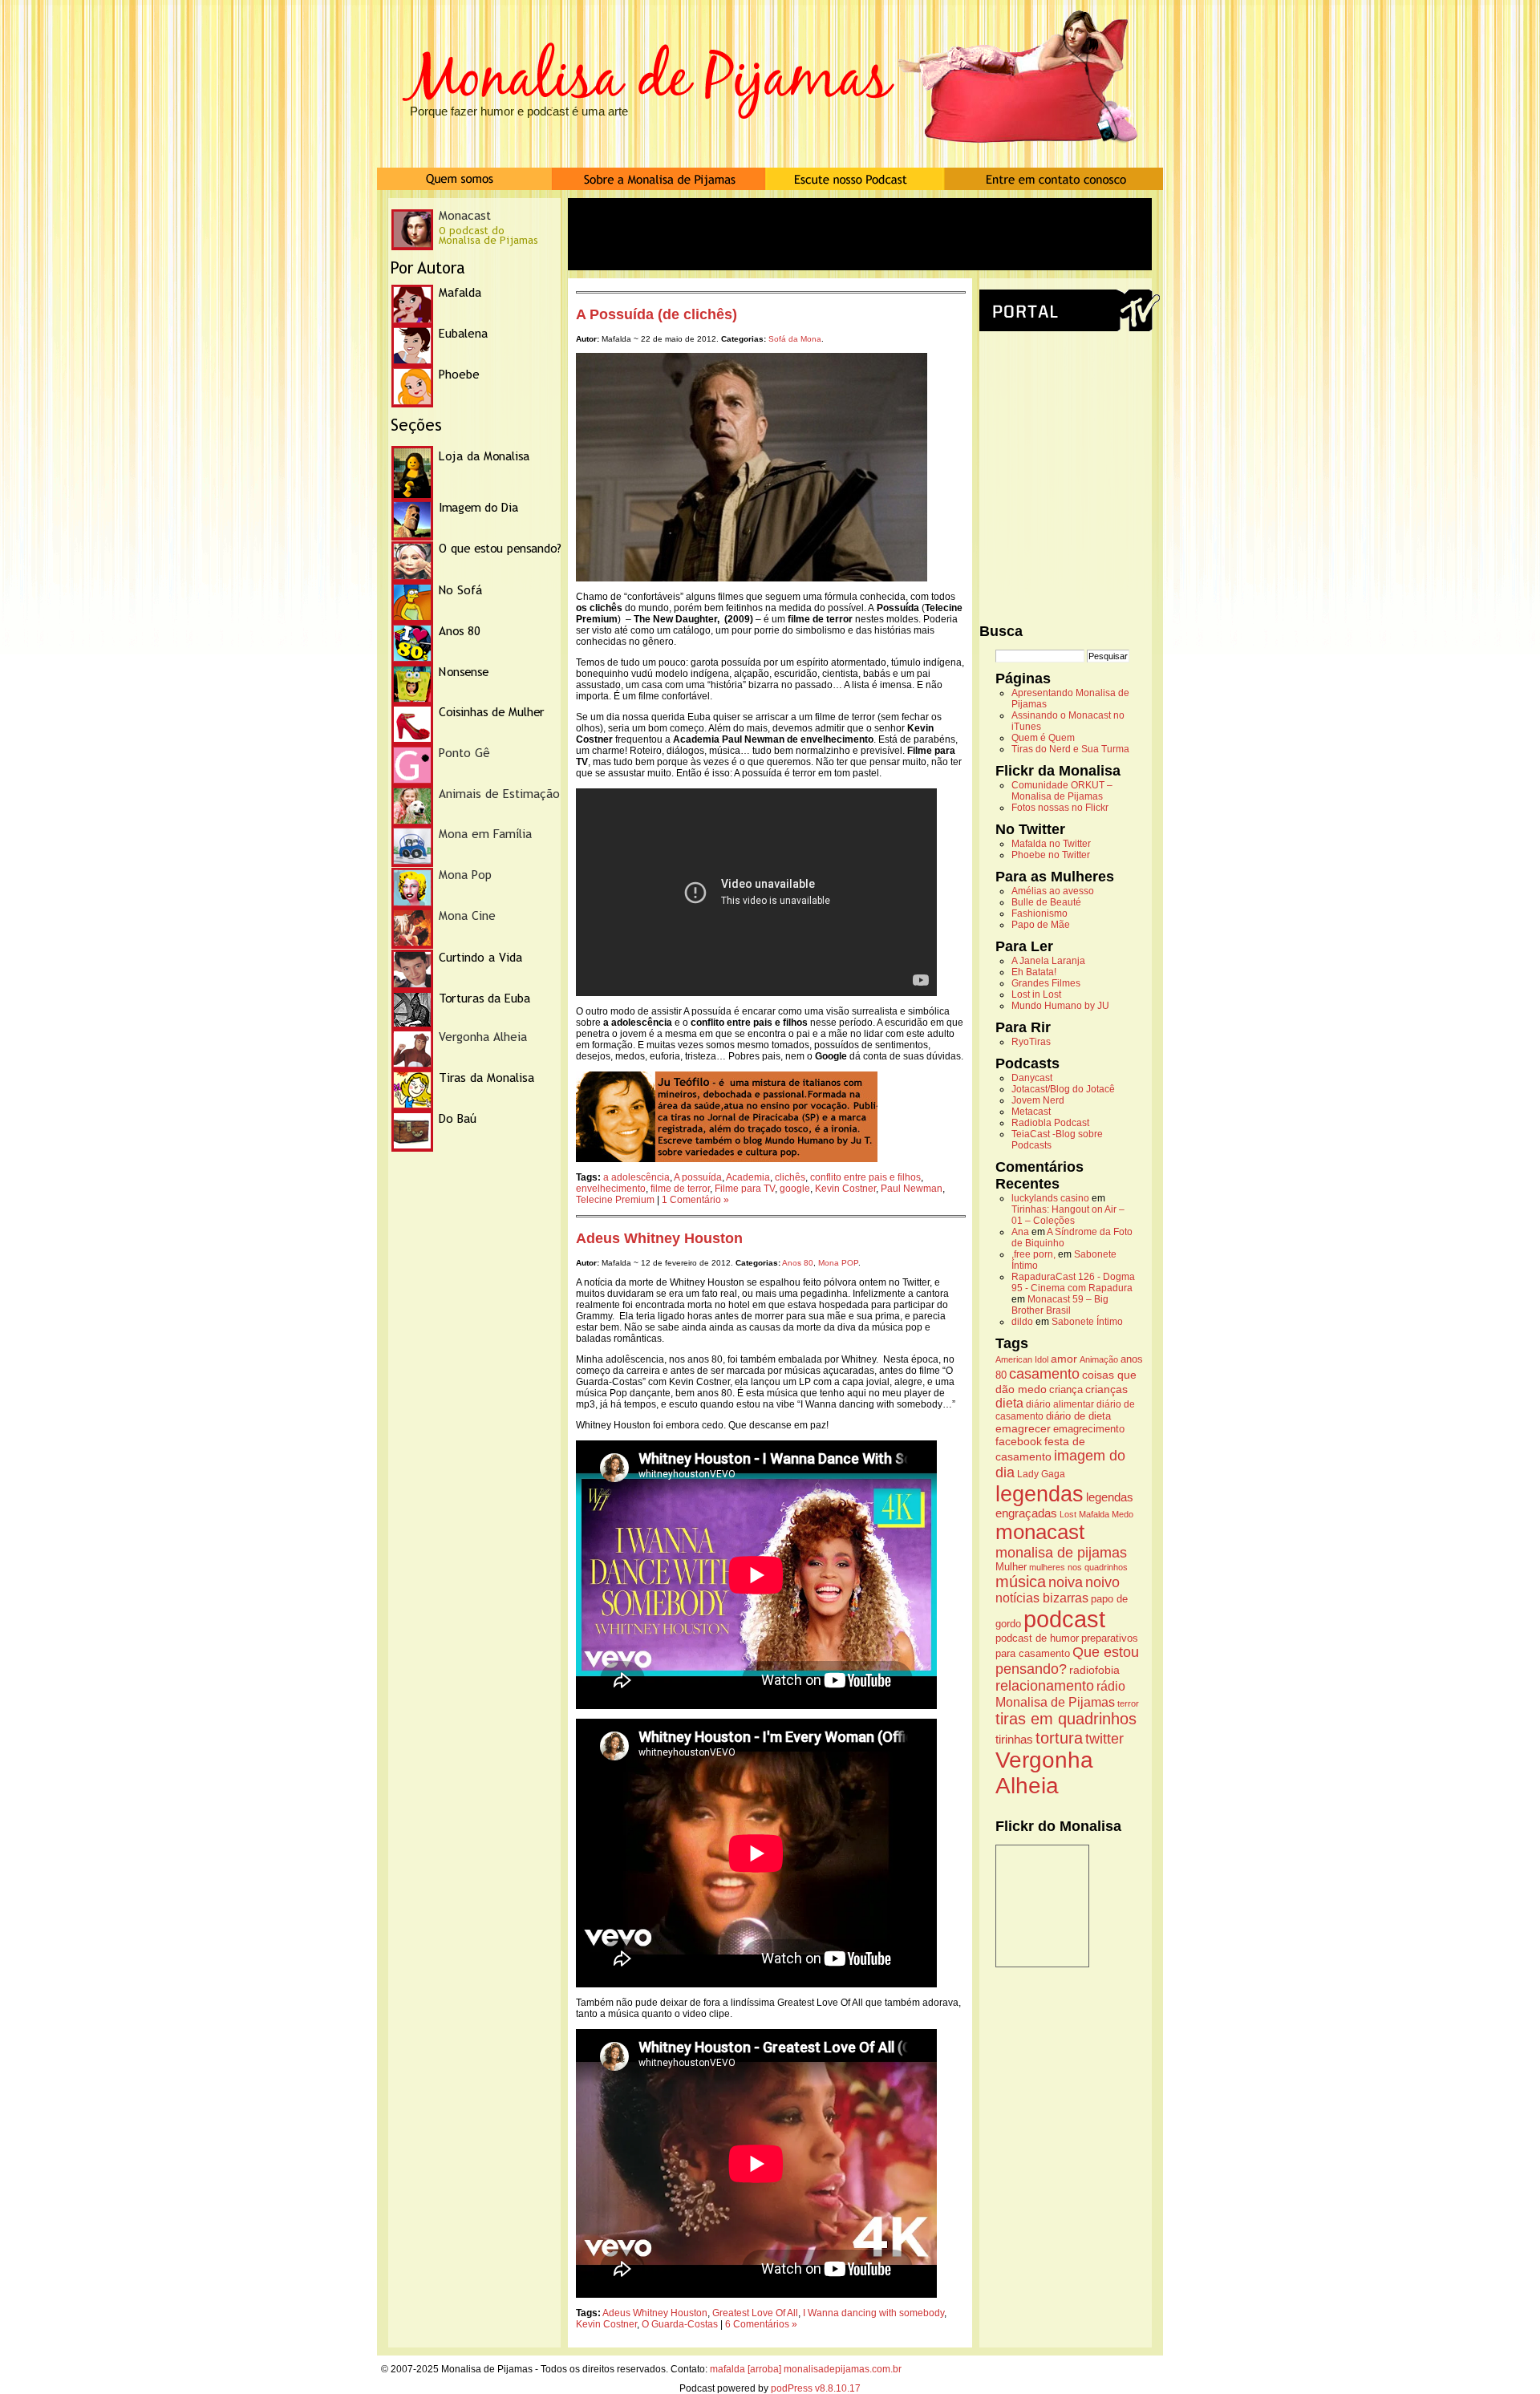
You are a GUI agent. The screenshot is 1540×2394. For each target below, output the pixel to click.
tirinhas (1014, 1739)
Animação (1099, 1359)
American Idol (1022, 1359)
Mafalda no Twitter (1051, 844)
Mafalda (1094, 1514)
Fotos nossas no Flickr (1060, 808)
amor (1064, 1359)
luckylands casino (1050, 1198)
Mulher (1011, 1567)
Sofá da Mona (795, 339)
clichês (790, 1177)
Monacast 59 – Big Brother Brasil (1060, 1305)
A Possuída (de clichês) (657, 314)
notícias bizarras (1042, 1598)
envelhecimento (611, 1189)
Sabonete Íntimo (1087, 1322)
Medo (1123, 1514)
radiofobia (1094, 1670)
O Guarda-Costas (680, 2324)
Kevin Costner (845, 1189)
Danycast (1032, 1078)
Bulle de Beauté (1046, 902)
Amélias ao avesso (1053, 891)
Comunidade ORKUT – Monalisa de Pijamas (1062, 791)
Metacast (1031, 1112)
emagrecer (1023, 1428)
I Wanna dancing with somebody (873, 2313)
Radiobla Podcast (1050, 1123)
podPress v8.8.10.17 (816, 2388)
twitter (1104, 1739)
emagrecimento (1089, 1429)
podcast (1064, 1619)
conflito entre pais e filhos (865, 1177)
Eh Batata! (1034, 972)
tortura (1059, 1738)
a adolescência (636, 1177)
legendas (1039, 1494)
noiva (1066, 1582)
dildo (1022, 1322)
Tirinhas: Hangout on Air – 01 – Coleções (1068, 1215)
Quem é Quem (1043, 738)
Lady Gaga (1041, 1474)
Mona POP (838, 1263)
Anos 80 (798, 1263)
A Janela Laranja (1048, 961)
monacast (1040, 1532)
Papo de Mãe (1041, 925)
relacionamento (1045, 1686)
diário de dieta (1078, 1416)
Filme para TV (745, 1189)
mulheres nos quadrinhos (1078, 1567)
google (795, 1189)
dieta (1009, 1403)
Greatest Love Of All (755, 2313)
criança (1066, 1390)
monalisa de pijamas (1061, 1553)
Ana (1020, 1232)
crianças (1106, 1389)
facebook (1019, 1441)
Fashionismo (1039, 913)
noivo (1102, 1582)
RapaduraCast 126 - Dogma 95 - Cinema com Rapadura (1073, 1282)
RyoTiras (1031, 1042)
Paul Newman (912, 1189)
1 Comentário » (695, 1200)
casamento (1044, 1373)
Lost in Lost (1036, 994)
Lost (1068, 1514)
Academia (748, 1177)
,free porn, (1033, 1254)
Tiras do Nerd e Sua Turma (1070, 749)
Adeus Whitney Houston (659, 1238)
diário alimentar (1060, 1404)
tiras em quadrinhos (1066, 1719)
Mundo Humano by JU (1060, 1006)
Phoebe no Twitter (1051, 855)
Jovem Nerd (1038, 1100)
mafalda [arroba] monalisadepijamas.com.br (806, 2369)
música (1021, 1582)
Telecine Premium (615, 1200)
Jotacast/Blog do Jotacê (1063, 1089)
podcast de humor (1037, 1639)
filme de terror (680, 1189)
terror (1128, 1703)
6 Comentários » (761, 2324)
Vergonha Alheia (1044, 1773)
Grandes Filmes (1046, 983)
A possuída (698, 1177)
